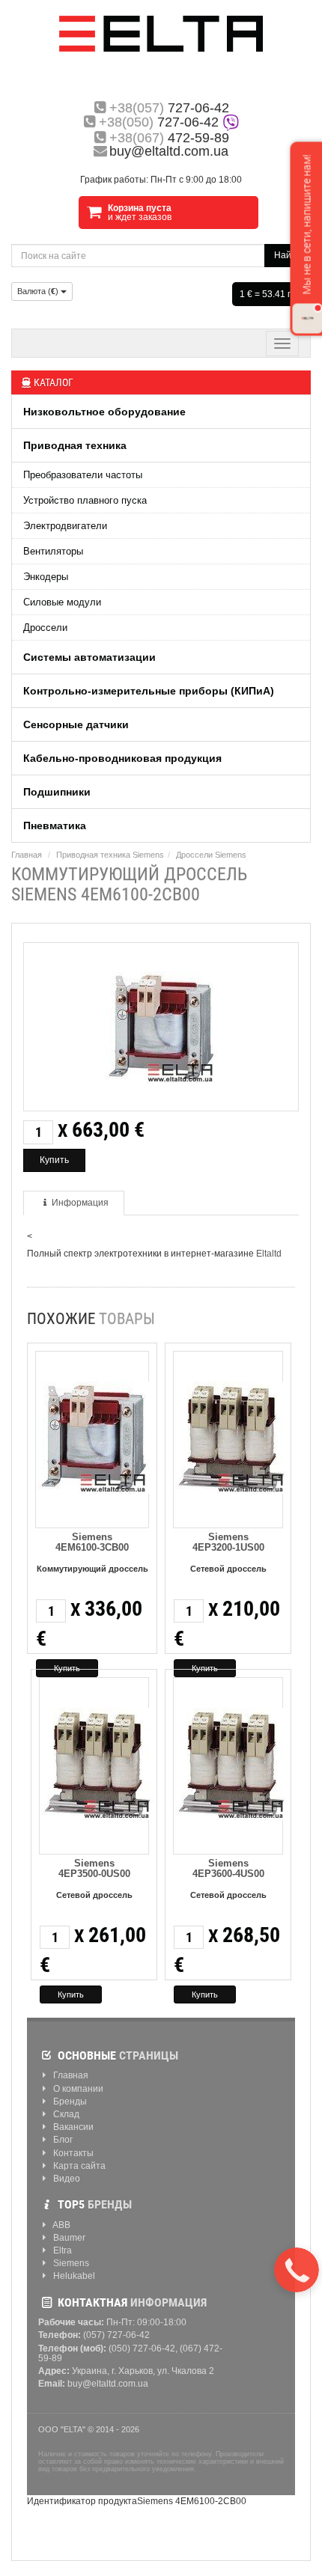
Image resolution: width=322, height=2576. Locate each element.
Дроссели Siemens (211, 855)
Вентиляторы (53, 551)
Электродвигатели (65, 526)
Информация (80, 1203)
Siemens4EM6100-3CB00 (92, 1542)
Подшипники (57, 792)
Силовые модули (62, 602)
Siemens (70, 2264)
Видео (66, 2179)
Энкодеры (46, 577)
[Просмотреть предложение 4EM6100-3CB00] (94, 1435)
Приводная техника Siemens (110, 855)
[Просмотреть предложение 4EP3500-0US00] (97, 1761)
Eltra (61, 2251)
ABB (61, 2225)
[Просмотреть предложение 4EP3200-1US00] (231, 1435)
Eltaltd (269, 1254)
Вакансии (72, 2127)
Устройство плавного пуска (85, 500)
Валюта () (39, 291)
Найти (288, 255)
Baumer (68, 2238)
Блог (62, 2140)
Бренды (69, 2102)
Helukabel (73, 2276)
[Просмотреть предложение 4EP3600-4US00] (231, 1761)
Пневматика (55, 825)
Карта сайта (78, 2166)
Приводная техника (75, 445)
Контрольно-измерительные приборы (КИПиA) (149, 691)
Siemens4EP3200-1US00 (228, 1542)
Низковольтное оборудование (104, 412)
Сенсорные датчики (76, 724)
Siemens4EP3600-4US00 (228, 1868)
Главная (27, 855)
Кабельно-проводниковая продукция (122, 758)
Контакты (72, 2154)
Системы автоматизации (89, 657)
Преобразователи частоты (83, 475)
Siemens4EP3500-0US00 (94, 1868)
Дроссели (45, 628)
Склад (65, 2115)
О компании (77, 2089)
